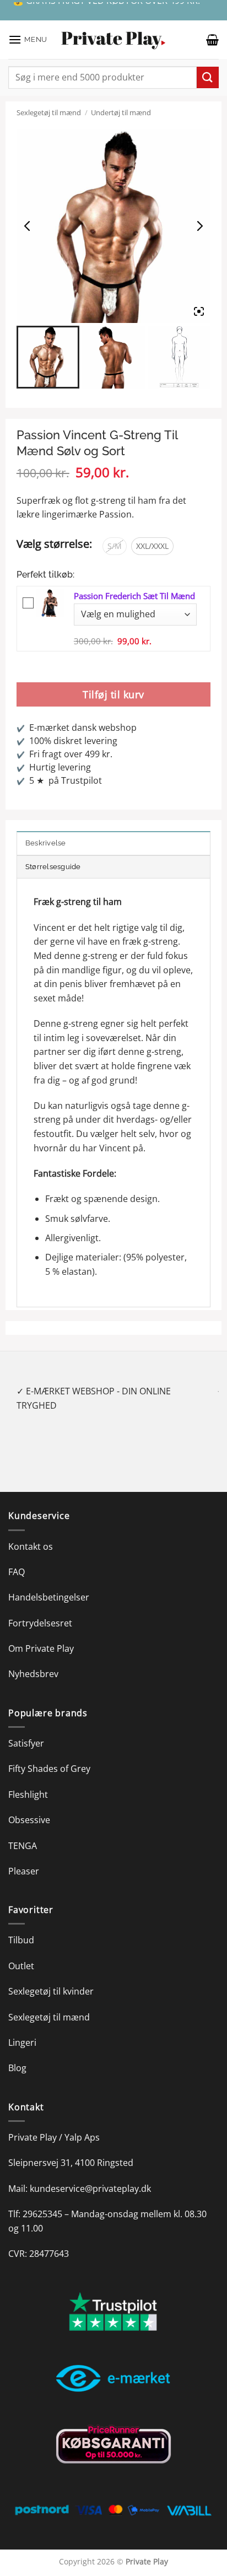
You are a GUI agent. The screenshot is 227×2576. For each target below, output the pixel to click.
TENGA (23, 1831)
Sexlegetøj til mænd (49, 112)
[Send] (208, 77)
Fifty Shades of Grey (49, 1755)
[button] (28, 39)
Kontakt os (31, 1532)
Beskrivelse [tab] (46, 843)
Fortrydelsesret (40, 1609)
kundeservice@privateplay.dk (90, 2174)
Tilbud (21, 1926)
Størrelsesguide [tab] (53, 867)
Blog (17, 2054)
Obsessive (29, 1806)
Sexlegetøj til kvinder (51, 1977)
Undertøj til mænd (121, 112)
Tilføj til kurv (113, 694)
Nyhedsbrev (33, 1660)
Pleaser (24, 1857)
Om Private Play (41, 1634)
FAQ (17, 1558)
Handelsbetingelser (49, 1583)
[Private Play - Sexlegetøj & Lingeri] (113, 40)
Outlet (21, 1952)
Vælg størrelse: (54, 544)
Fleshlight (28, 1780)
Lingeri (22, 2028)
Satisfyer (26, 1729)
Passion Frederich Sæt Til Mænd (134, 596)
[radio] (115, 546)
